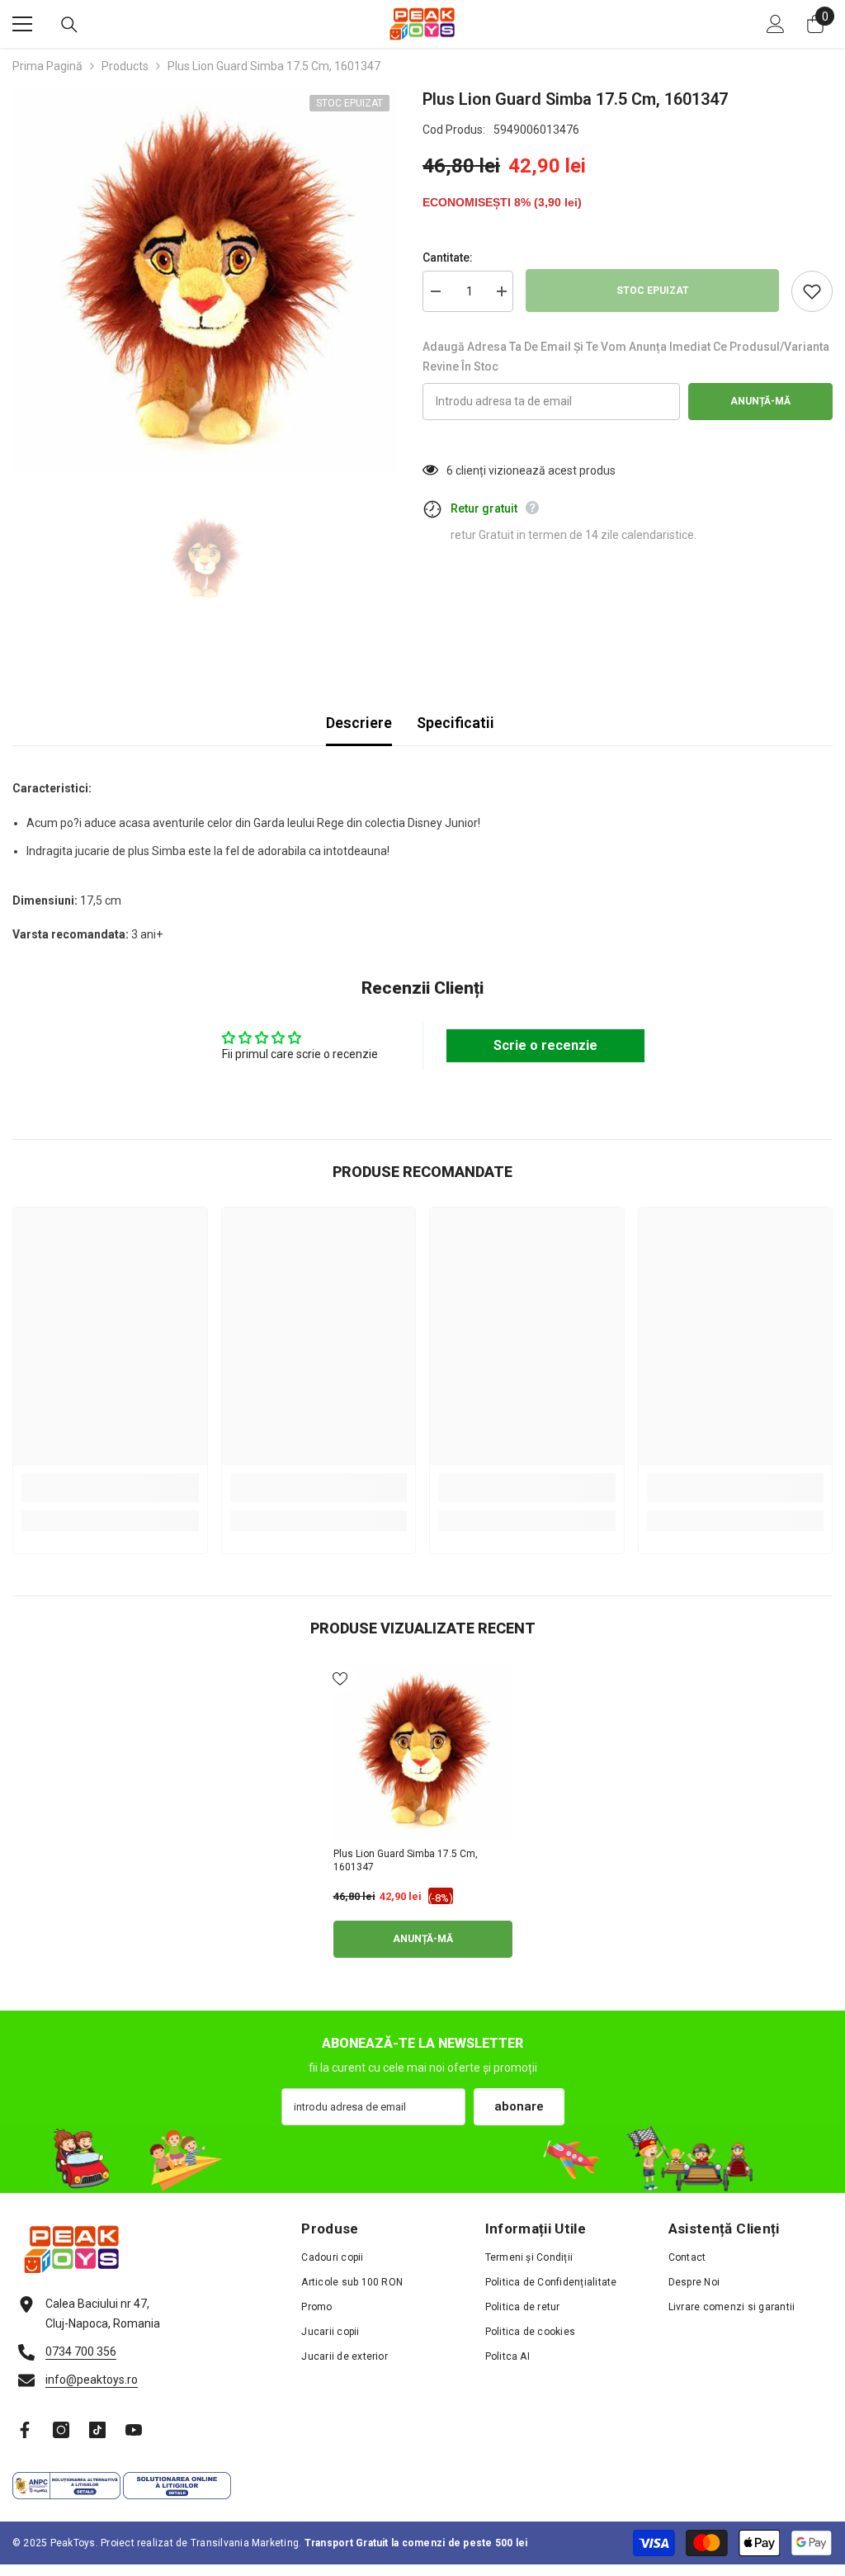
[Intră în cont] (776, 24)
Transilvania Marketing (245, 2543)
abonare (519, 2106)
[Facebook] (25, 2430)
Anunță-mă (760, 401)
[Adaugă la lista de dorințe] (812, 291)
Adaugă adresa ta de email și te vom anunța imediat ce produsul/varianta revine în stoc (626, 357)
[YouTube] (134, 2430)
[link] (110, 1488)
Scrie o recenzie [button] (545, 1045)
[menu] (22, 24)
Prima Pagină (47, 66)
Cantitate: (448, 258)
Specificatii (456, 723)
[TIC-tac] (97, 2430)
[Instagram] (61, 2430)
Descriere (359, 723)
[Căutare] (69, 25)
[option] (205, 279)
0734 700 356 (81, 2351)
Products (125, 66)
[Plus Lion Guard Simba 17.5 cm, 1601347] (423, 1751)
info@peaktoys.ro (92, 2380)
